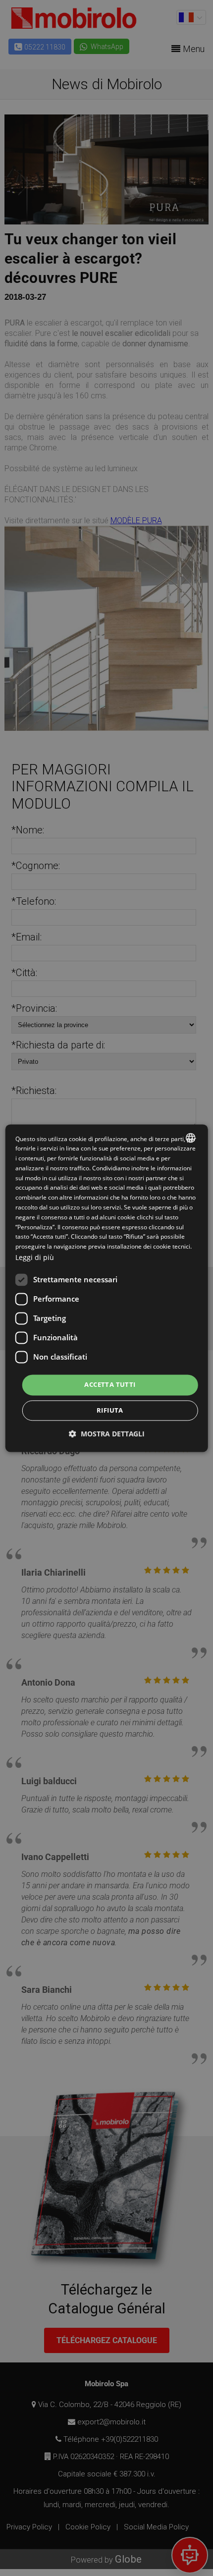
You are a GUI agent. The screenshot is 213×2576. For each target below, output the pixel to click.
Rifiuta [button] (110, 1410)
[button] (107, 1434)
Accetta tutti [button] (110, 1385)
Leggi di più (35, 1257)
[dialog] (107, 1288)
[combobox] (190, 1138)
